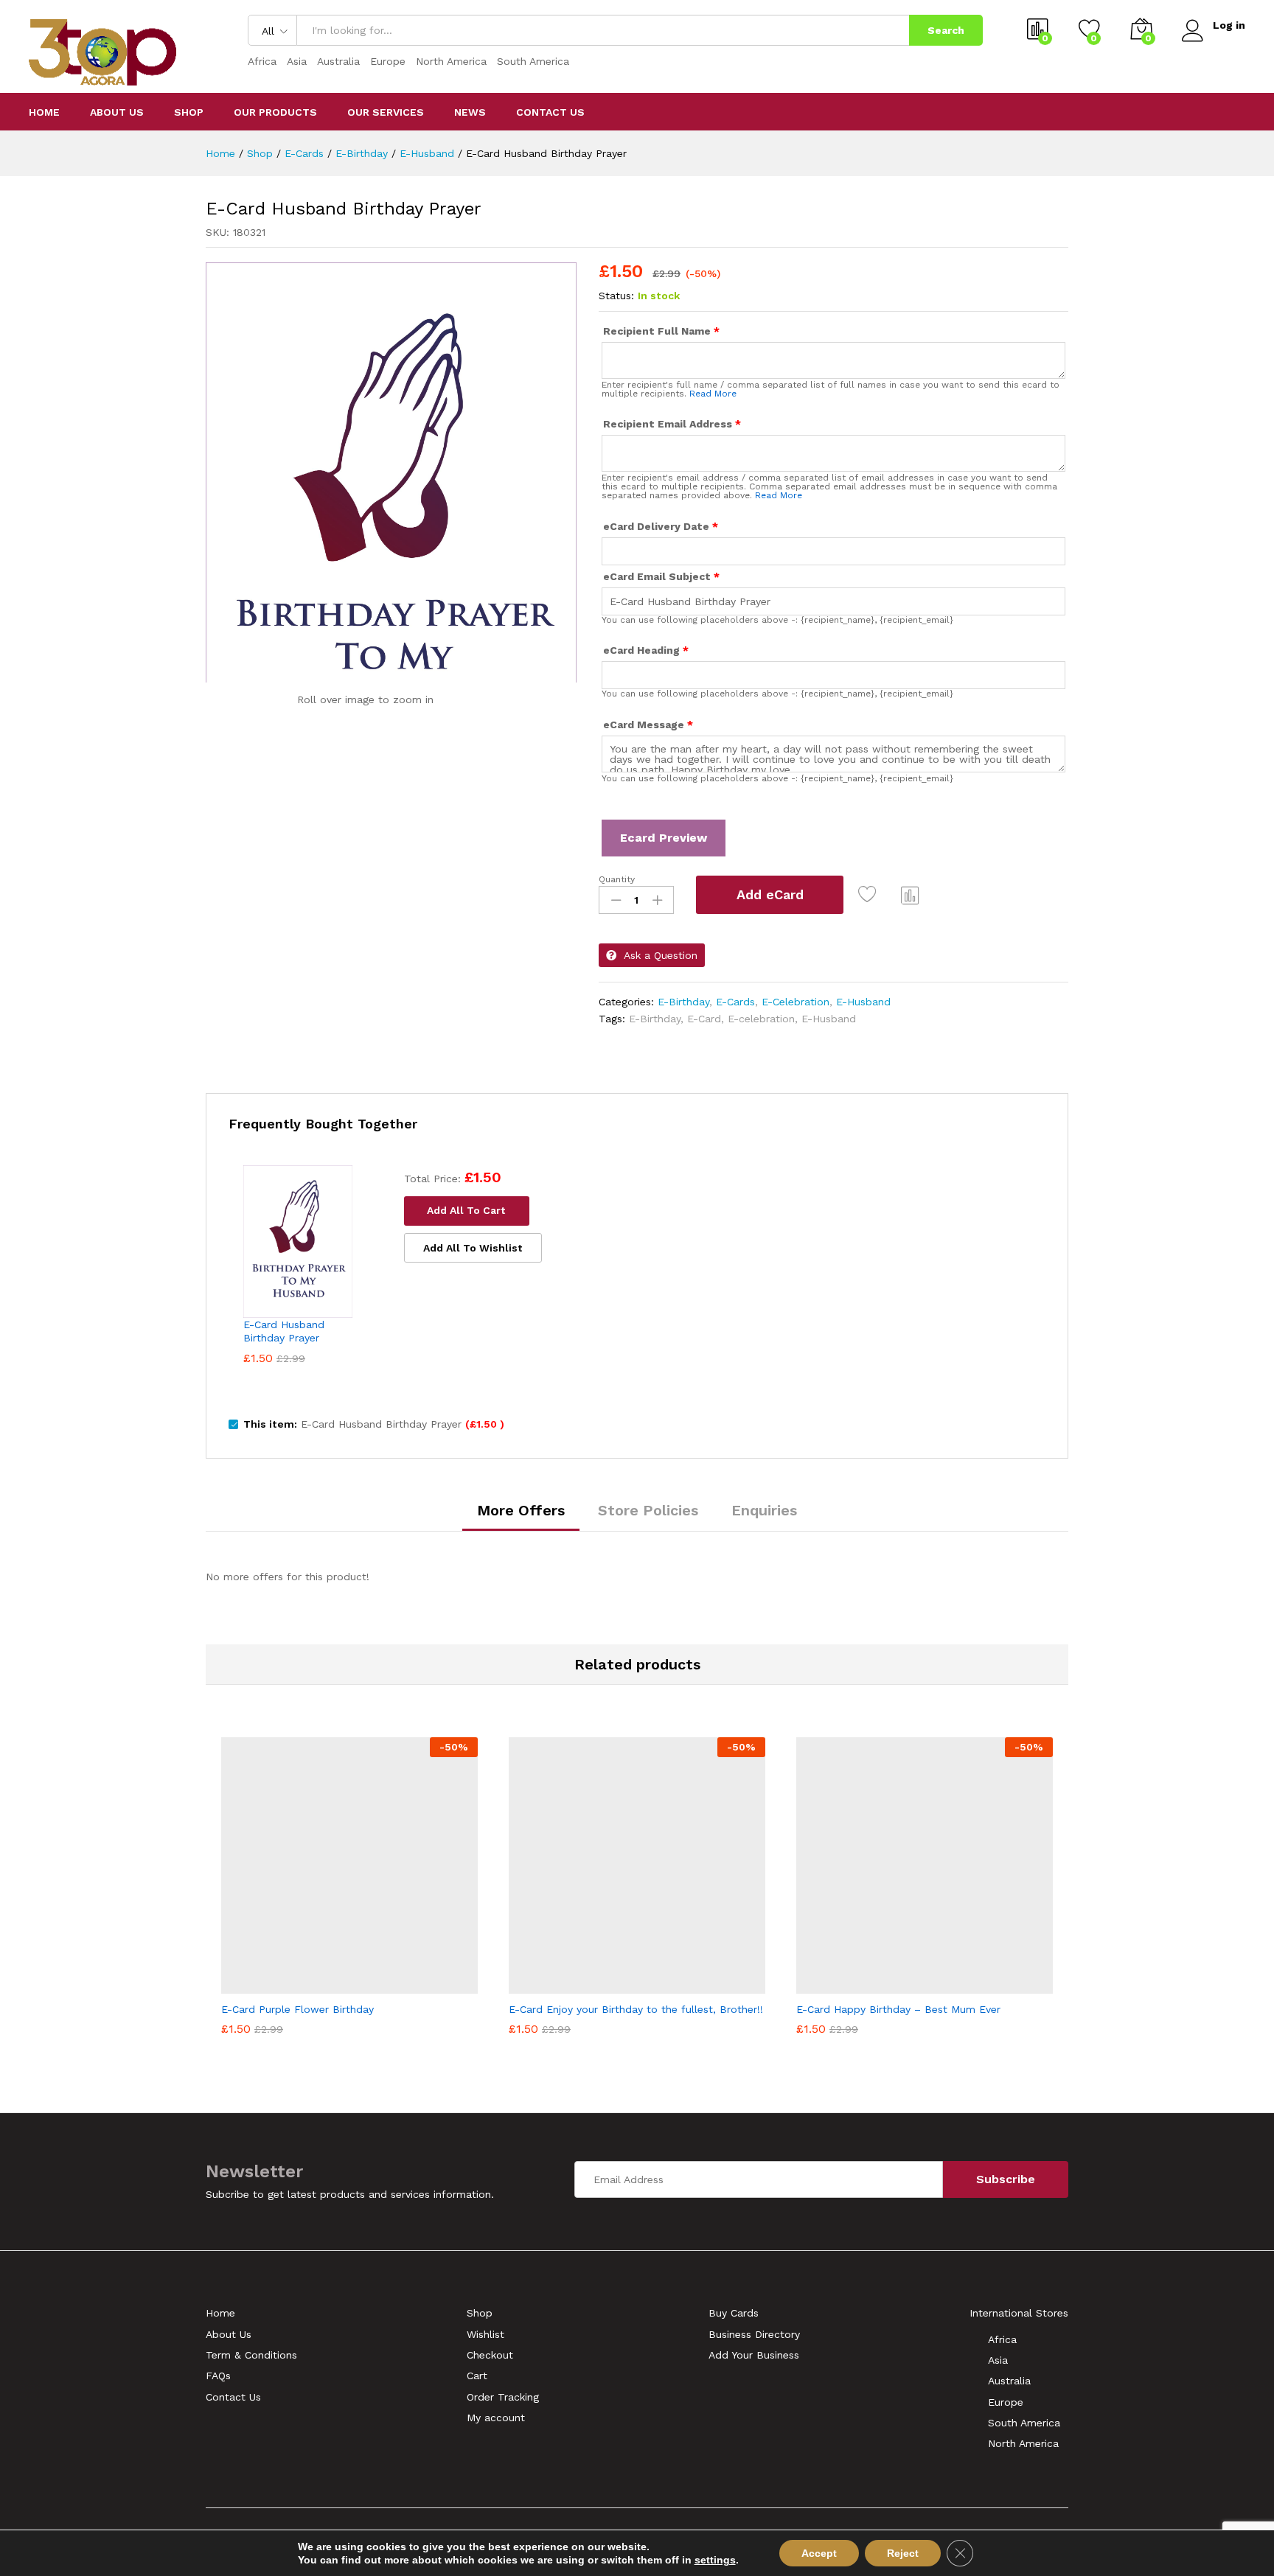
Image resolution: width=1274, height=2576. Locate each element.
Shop (189, 112)
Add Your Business (754, 2355)
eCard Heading (646, 650)
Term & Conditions (251, 2355)
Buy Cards (734, 2313)
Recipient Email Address (672, 424)
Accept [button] (819, 2553)
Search (946, 30)
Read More (713, 394)
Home (44, 112)
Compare (911, 895)
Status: (616, 296)
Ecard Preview (664, 838)
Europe (388, 61)
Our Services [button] (386, 112)
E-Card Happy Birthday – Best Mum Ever (898, 2009)
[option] (349, 1889)
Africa (262, 61)
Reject (903, 2553)
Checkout (490, 2355)
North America (451, 61)
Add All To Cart (466, 1210)
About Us (117, 112)
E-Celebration (796, 1002)
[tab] (521, 1517)
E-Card (704, 1019)
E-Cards (735, 1002)
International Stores (1019, 2313)
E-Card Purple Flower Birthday (297, 2009)
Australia (338, 61)
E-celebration (761, 1019)
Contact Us (550, 112)
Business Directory (754, 2334)
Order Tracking (503, 2397)
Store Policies (648, 1510)
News (470, 112)
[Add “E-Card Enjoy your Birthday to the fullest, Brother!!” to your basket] (586, 1985)
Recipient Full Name (661, 331)
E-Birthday (683, 1002)
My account (496, 2418)
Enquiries (764, 1510)
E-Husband (863, 1002)
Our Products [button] (275, 112)
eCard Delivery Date (661, 526)
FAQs (218, 2376)
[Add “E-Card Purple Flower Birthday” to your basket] (299, 1985)
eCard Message (648, 725)
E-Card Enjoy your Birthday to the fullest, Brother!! (636, 2009)
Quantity (617, 879)
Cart (477, 2376)
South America (533, 61)
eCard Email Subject (661, 576)
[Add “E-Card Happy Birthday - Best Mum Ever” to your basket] (874, 1985)
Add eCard (770, 894)
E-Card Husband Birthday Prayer (284, 1331)
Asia (297, 61)
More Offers (521, 1510)
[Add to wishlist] (871, 895)
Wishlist (485, 2334)
